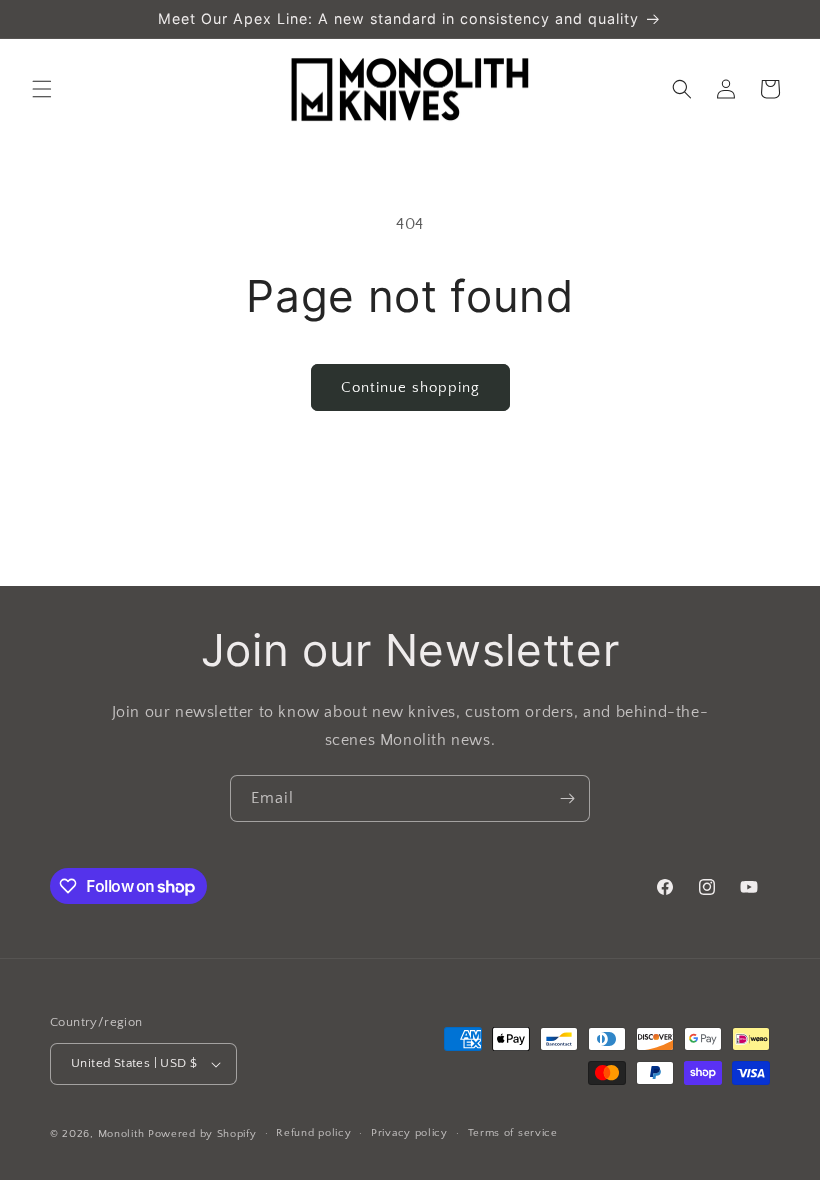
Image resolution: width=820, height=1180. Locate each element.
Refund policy (313, 1133)
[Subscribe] (567, 798)
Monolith (121, 1134)
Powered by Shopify (202, 1134)
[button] (42, 89)
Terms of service (513, 1133)
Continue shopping (410, 387)
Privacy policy (409, 1133)
